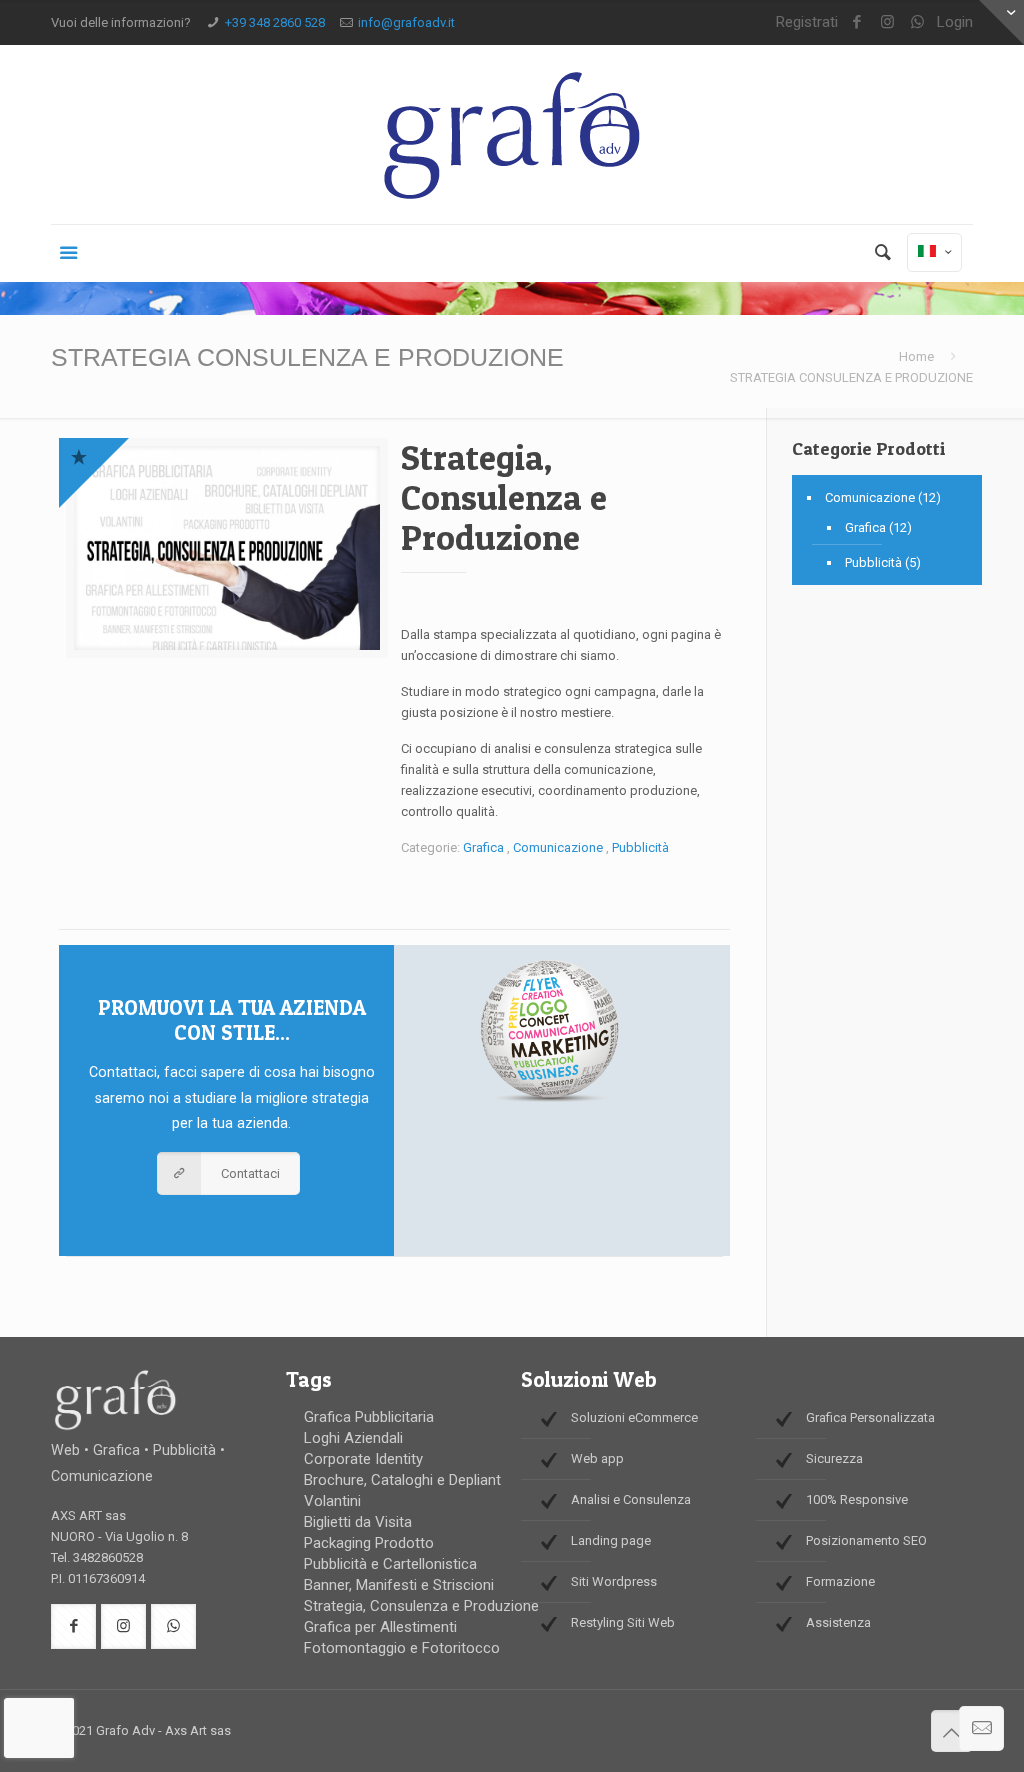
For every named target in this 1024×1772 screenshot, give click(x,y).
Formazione (840, 1581)
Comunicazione (558, 847)
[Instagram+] (887, 22)
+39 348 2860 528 (275, 22)
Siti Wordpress (614, 1581)
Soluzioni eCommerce (634, 1417)
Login (955, 22)
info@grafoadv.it (406, 22)
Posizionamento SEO (866, 1540)
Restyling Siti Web (623, 1622)
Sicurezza (834, 1458)
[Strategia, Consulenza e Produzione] (227, 555)
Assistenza (838, 1622)
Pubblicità (640, 847)
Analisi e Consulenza (631, 1499)
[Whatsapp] (917, 22)
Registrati (807, 22)
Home (916, 356)
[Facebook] (857, 22)
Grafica (483, 847)
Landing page (611, 1540)
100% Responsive (857, 1499)
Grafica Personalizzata (870, 1417)
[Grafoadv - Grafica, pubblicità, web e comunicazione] (511, 134)
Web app (597, 1458)
